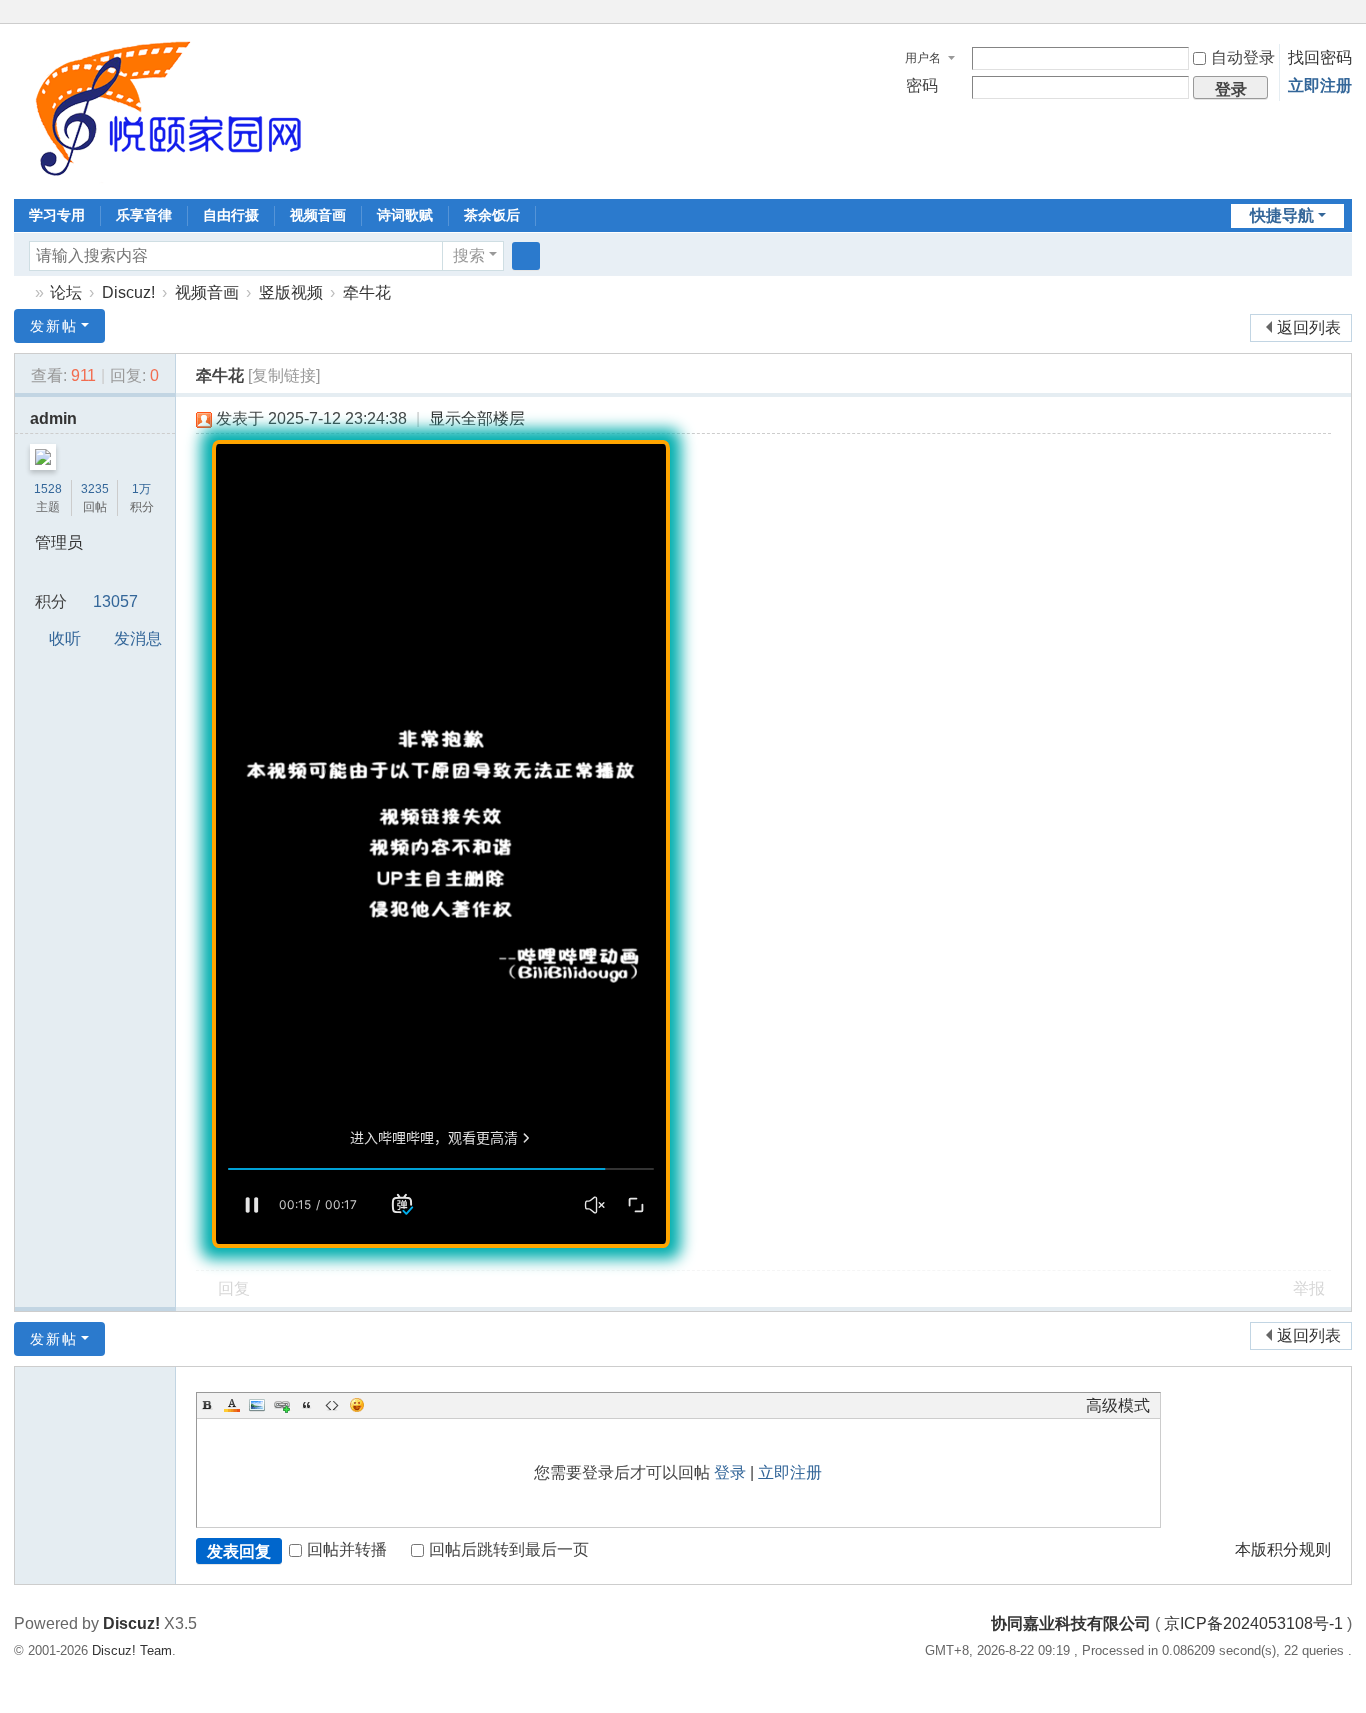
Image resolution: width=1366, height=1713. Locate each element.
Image (257, 1405)
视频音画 (318, 215)
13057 (115, 601)
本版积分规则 (1283, 1549)
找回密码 (1320, 57)
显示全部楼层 (477, 418)
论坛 (66, 292)
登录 (730, 1472)
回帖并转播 (347, 1549)
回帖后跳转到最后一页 (509, 1549)
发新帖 (54, 326)
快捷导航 (1282, 215)
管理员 (59, 542)
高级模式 (1118, 1405)
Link (282, 1405)
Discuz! (128, 292)
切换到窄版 (1343, 22)
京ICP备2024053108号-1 (1253, 1623)
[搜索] (526, 256)
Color (232, 1405)
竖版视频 (291, 292)
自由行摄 (231, 215)
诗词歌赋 (405, 215)
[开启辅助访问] (1324, 14)
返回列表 (1309, 327)
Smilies (357, 1405)
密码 (922, 85)
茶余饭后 (492, 215)
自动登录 (1243, 57)
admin (53, 418)
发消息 (138, 638)
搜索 (469, 255)
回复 (234, 1288)
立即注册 (1320, 85)
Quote (307, 1405)
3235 (95, 489)
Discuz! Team (132, 1650)
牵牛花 (367, 292)
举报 (1309, 1288)
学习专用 (57, 215)
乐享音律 (144, 215)
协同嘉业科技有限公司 (22, 292)
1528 (48, 489)
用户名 (923, 58)
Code (332, 1405)
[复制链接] (284, 375)
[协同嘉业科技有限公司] (164, 109)
